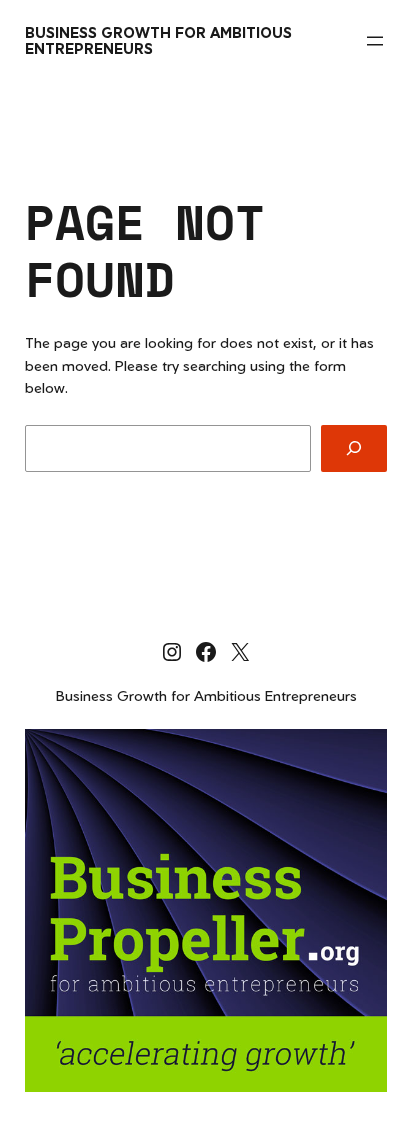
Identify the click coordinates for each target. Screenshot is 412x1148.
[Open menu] (375, 41)
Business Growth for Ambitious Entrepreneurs (158, 40)
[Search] (354, 448)
